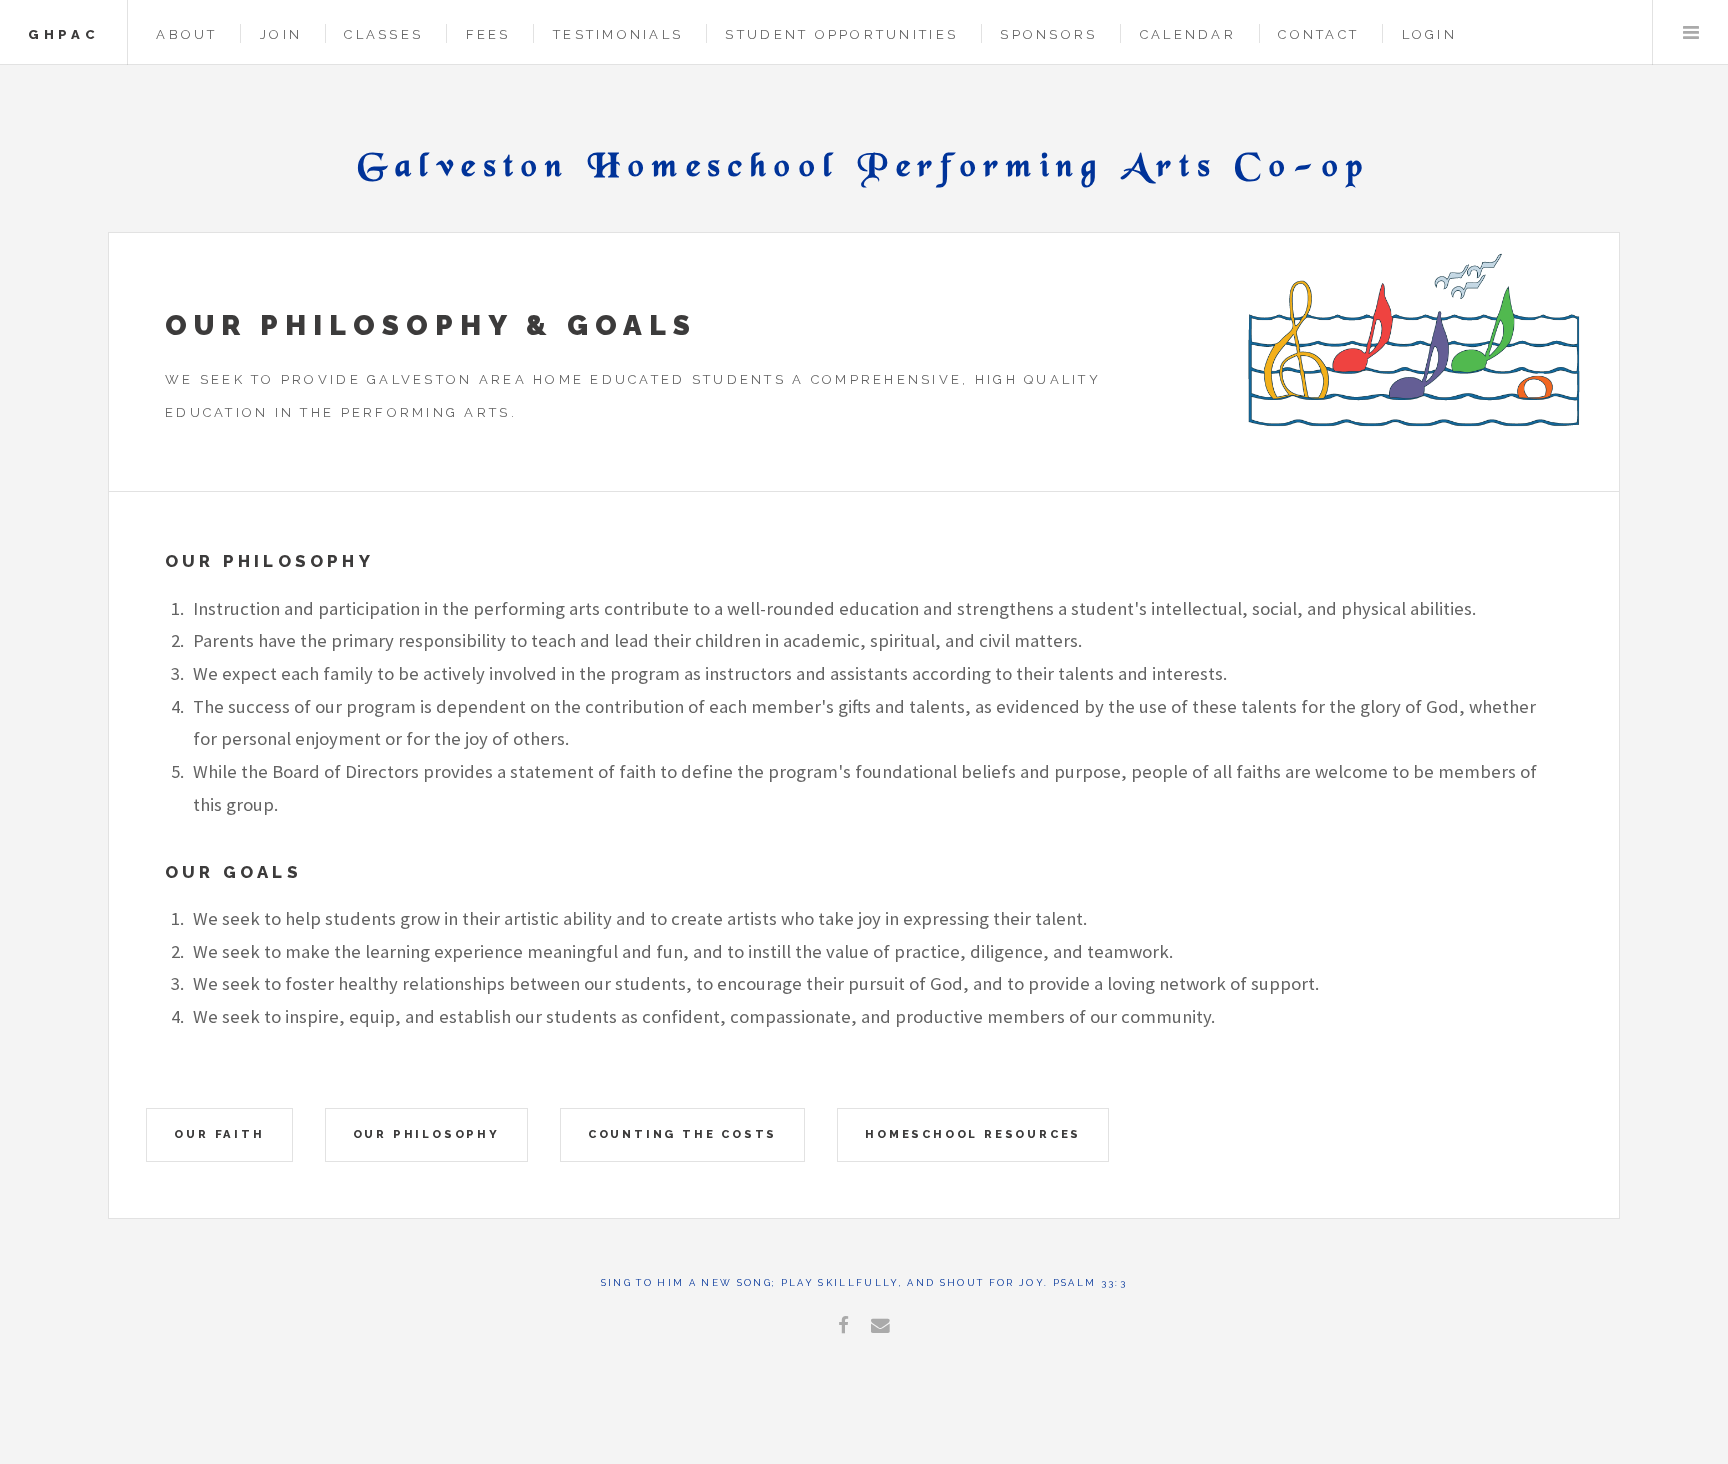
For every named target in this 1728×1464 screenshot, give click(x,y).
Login (1429, 34)
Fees (488, 34)
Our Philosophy (426, 1134)
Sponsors (1048, 34)
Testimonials (618, 34)
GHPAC (63, 34)
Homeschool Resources (973, 1134)
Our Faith (219, 1134)
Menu (1690, 32)
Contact (1318, 34)
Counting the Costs (682, 1134)
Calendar (1188, 34)
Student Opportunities (841, 34)
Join (281, 34)
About (186, 34)
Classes (383, 34)
